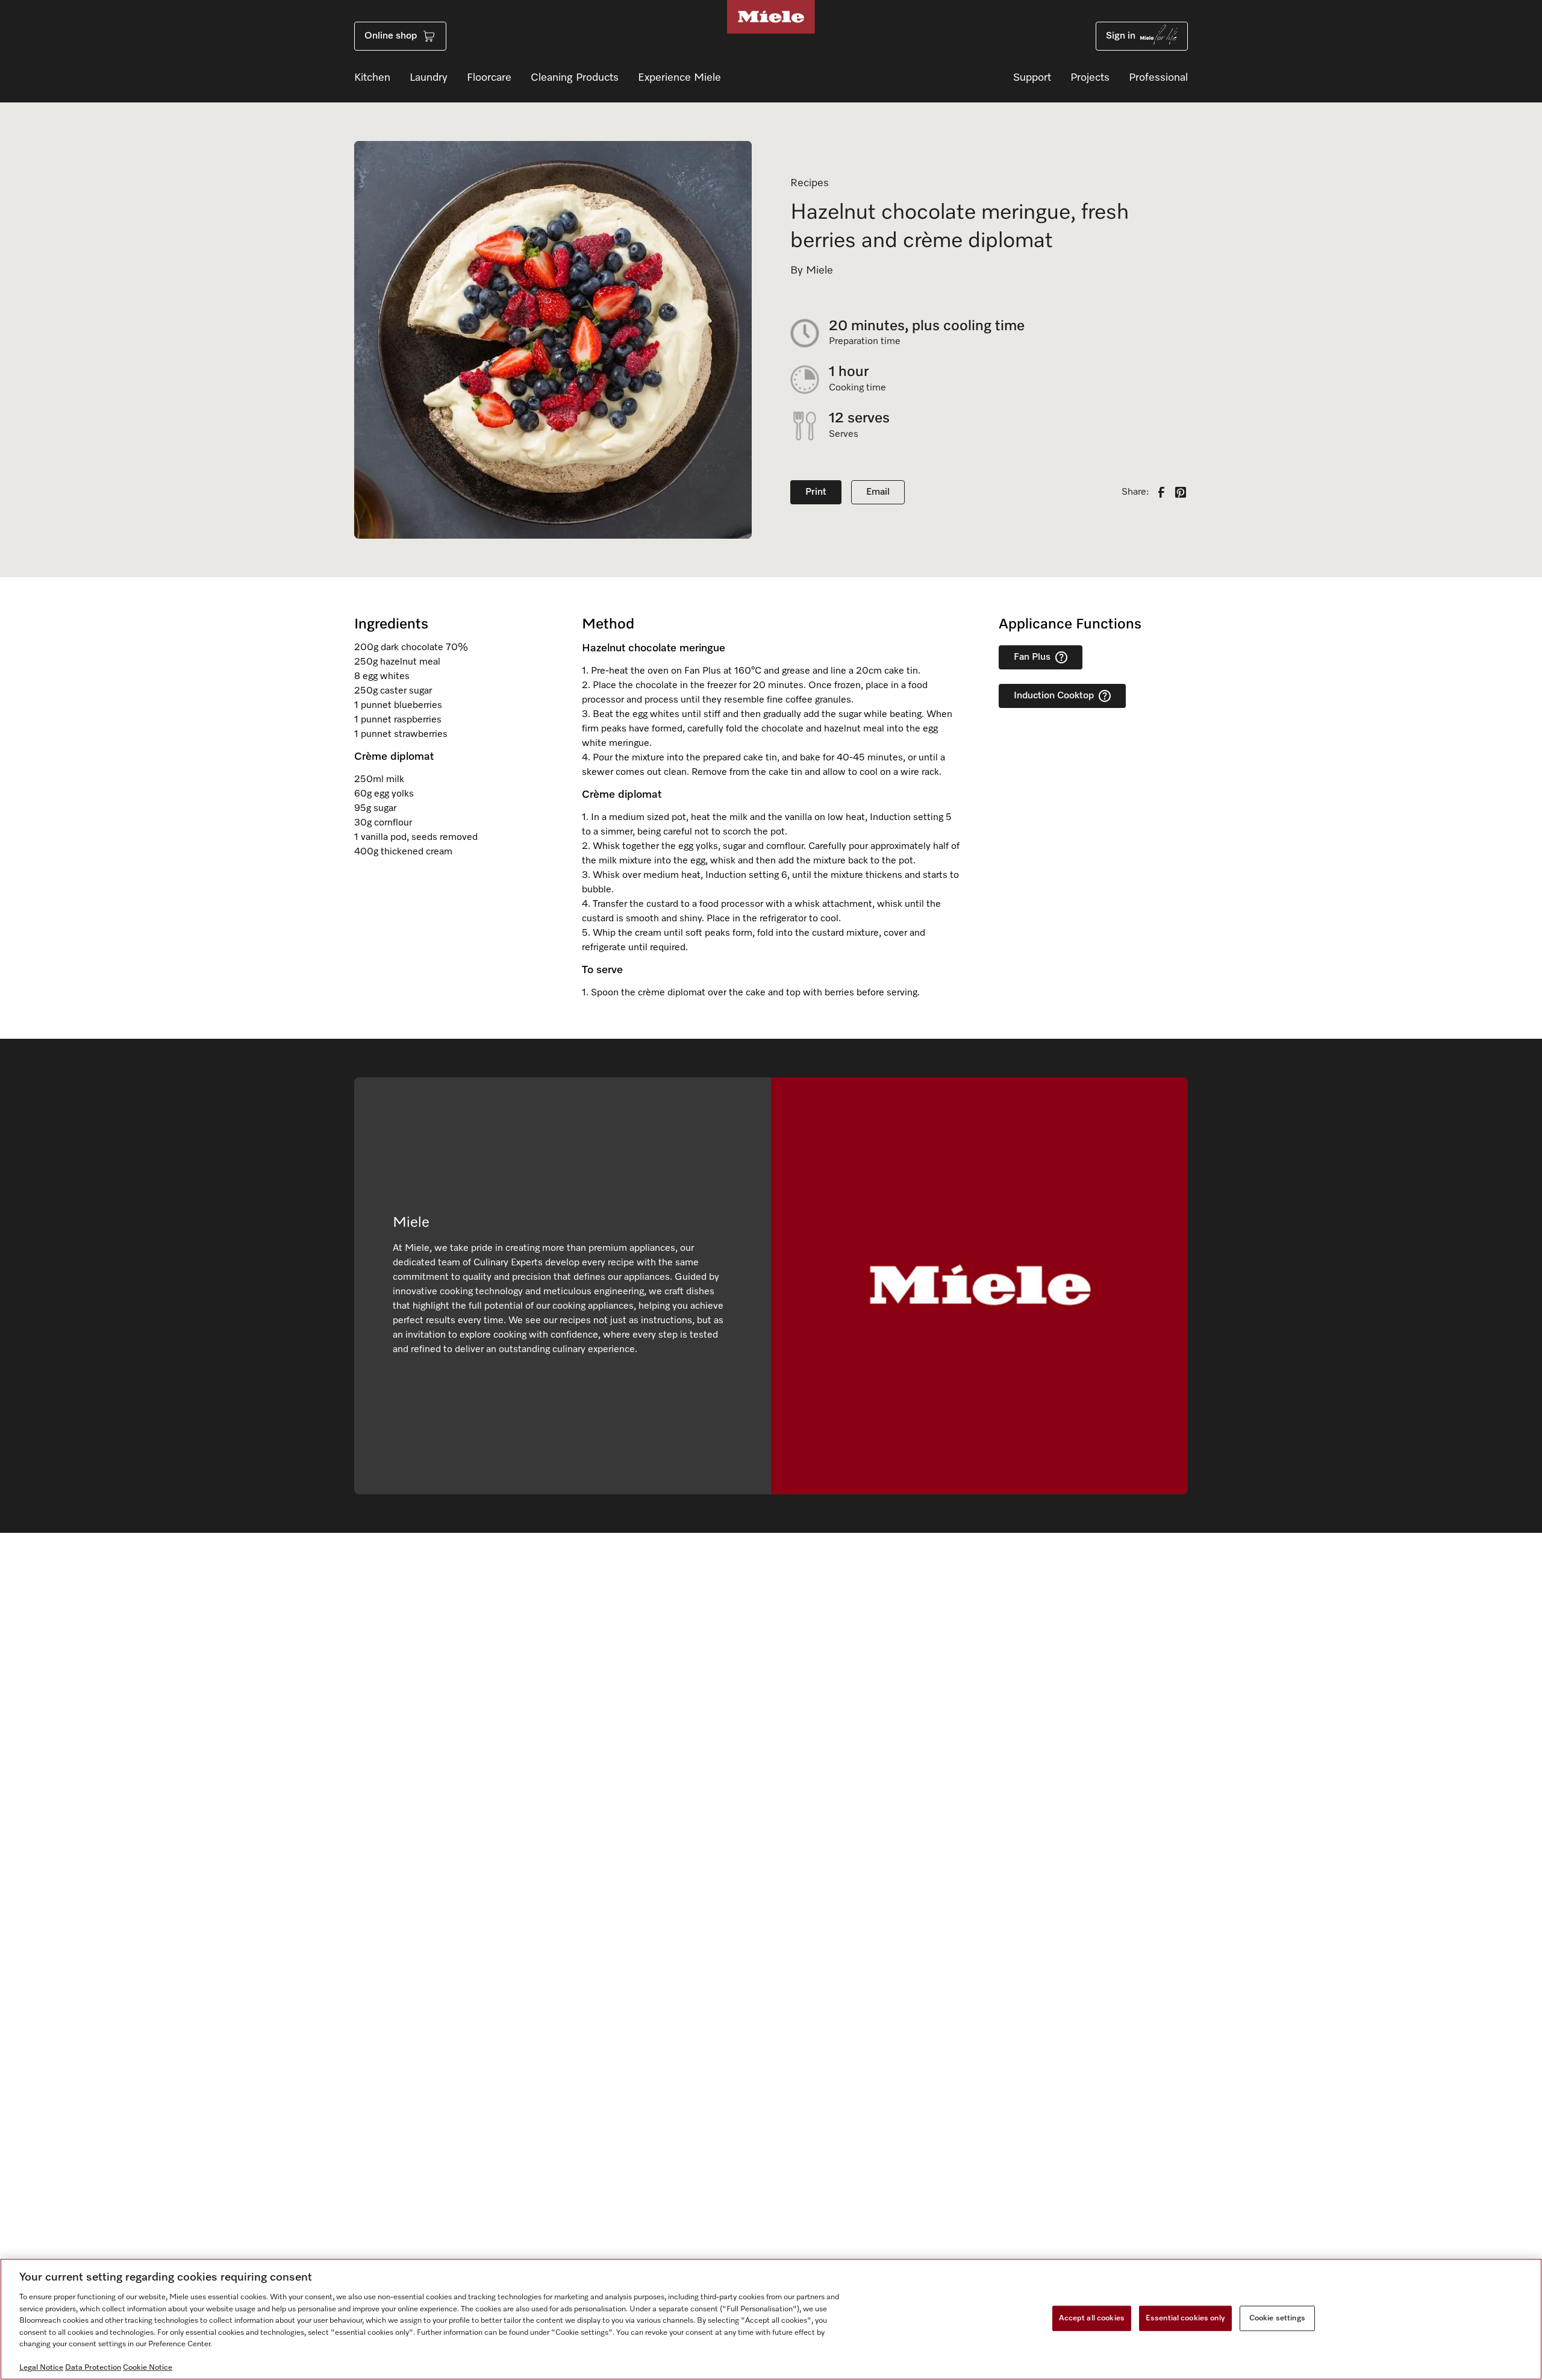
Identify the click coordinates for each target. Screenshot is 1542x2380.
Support (1032, 78)
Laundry (429, 78)
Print (816, 492)
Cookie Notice (148, 2368)
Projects (1090, 78)
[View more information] (1061, 657)
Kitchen (372, 78)
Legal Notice (41, 2368)
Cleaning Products (575, 78)
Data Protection (93, 2368)
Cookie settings (1277, 2318)
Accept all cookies (1092, 2318)
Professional (1158, 78)
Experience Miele (679, 78)
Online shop (391, 36)
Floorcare (489, 78)
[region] (771, 2319)
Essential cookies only (1185, 2318)
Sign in (1121, 36)
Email (878, 492)
